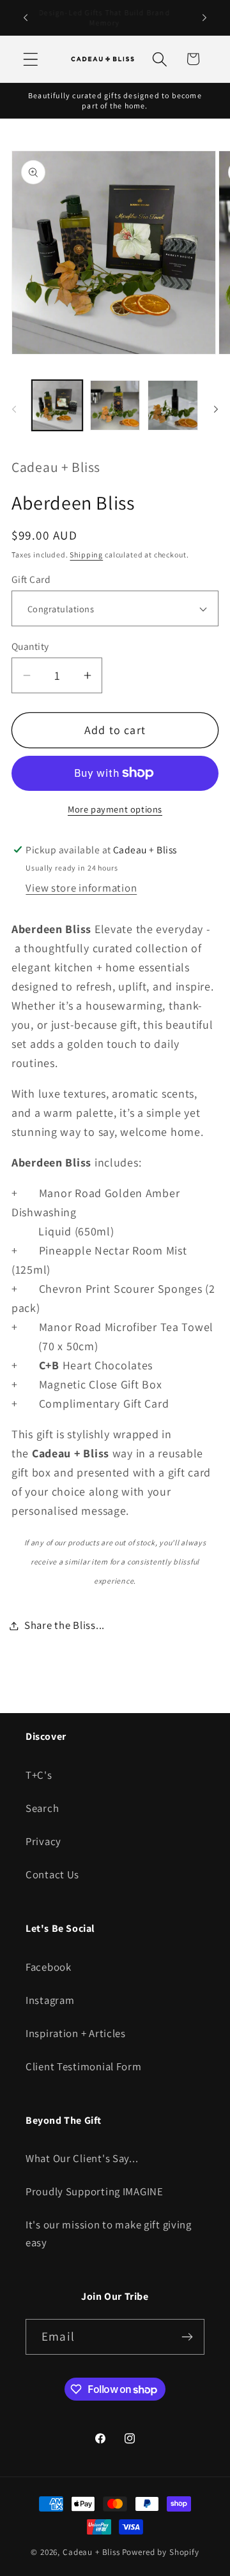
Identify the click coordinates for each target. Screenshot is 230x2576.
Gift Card (31, 579)
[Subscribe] (187, 2337)
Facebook (49, 1967)
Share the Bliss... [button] (65, 1625)
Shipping (86, 555)
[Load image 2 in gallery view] (115, 405)
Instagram (50, 2000)
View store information (81, 888)
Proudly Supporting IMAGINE (95, 2191)
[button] (31, 59)
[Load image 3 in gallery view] (173, 405)
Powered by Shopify (161, 2552)
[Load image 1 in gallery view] (57, 405)
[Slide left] (14, 409)
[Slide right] (216, 409)
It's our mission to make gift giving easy (109, 2234)
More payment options (115, 809)
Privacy (43, 1841)
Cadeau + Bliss (91, 2552)
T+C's (39, 1775)
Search (42, 1808)
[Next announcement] (204, 18)
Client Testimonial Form (84, 2066)
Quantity (30, 646)
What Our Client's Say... (82, 2158)
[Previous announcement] (26, 18)
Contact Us (52, 1874)
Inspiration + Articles (76, 2033)
